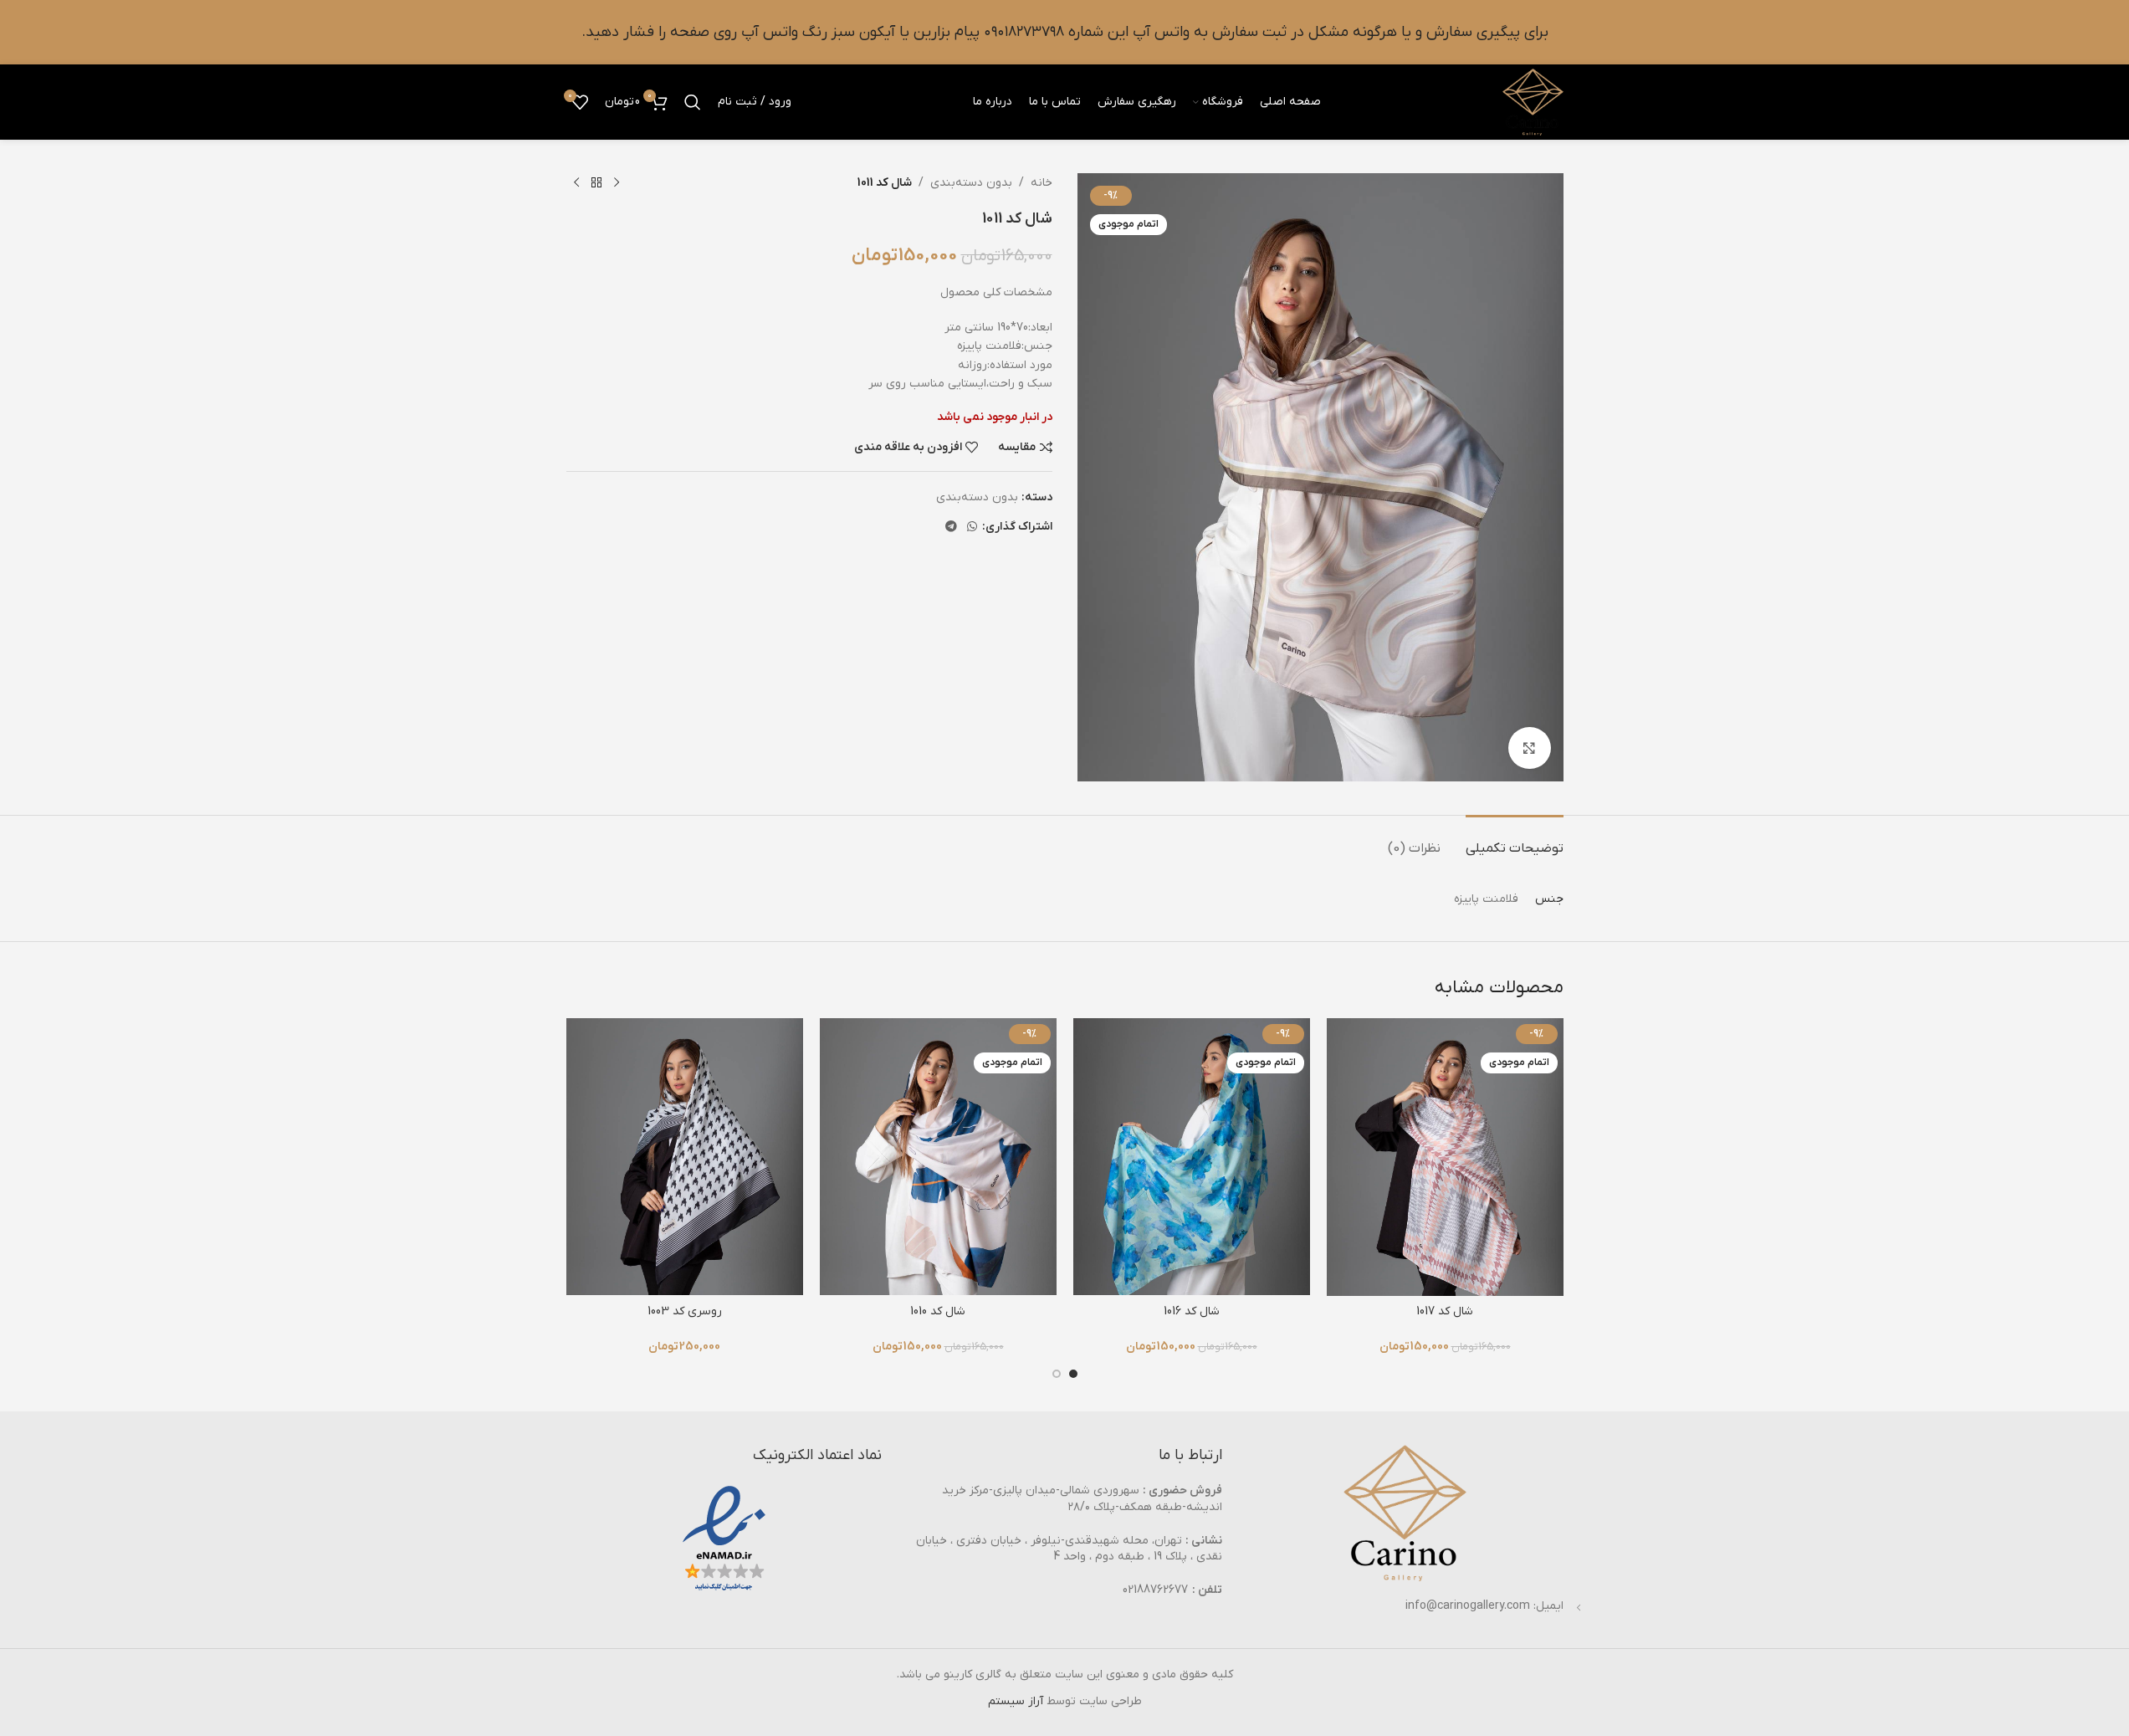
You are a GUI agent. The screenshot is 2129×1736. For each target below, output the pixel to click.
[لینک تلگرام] (951, 527)
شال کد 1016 (1192, 1311)
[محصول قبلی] (617, 183)
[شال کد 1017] (1445, 1157)
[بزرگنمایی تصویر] (1529, 748)
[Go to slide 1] (1073, 1374)
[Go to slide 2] (1057, 1374)
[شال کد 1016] (1192, 1157)
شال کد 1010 (938, 1311)
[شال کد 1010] (938, 1157)
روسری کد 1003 (685, 1311)
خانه (1041, 183)
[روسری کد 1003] (685, 1157)
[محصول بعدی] (576, 183)
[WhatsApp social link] (972, 527)
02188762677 (1155, 1590)
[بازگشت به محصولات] (596, 183)
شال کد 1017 (1445, 1311)
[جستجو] (693, 102)
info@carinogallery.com (1468, 1606)
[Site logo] (1533, 102)
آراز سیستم (1016, 1701)
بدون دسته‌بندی (971, 183)
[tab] (1515, 840)
